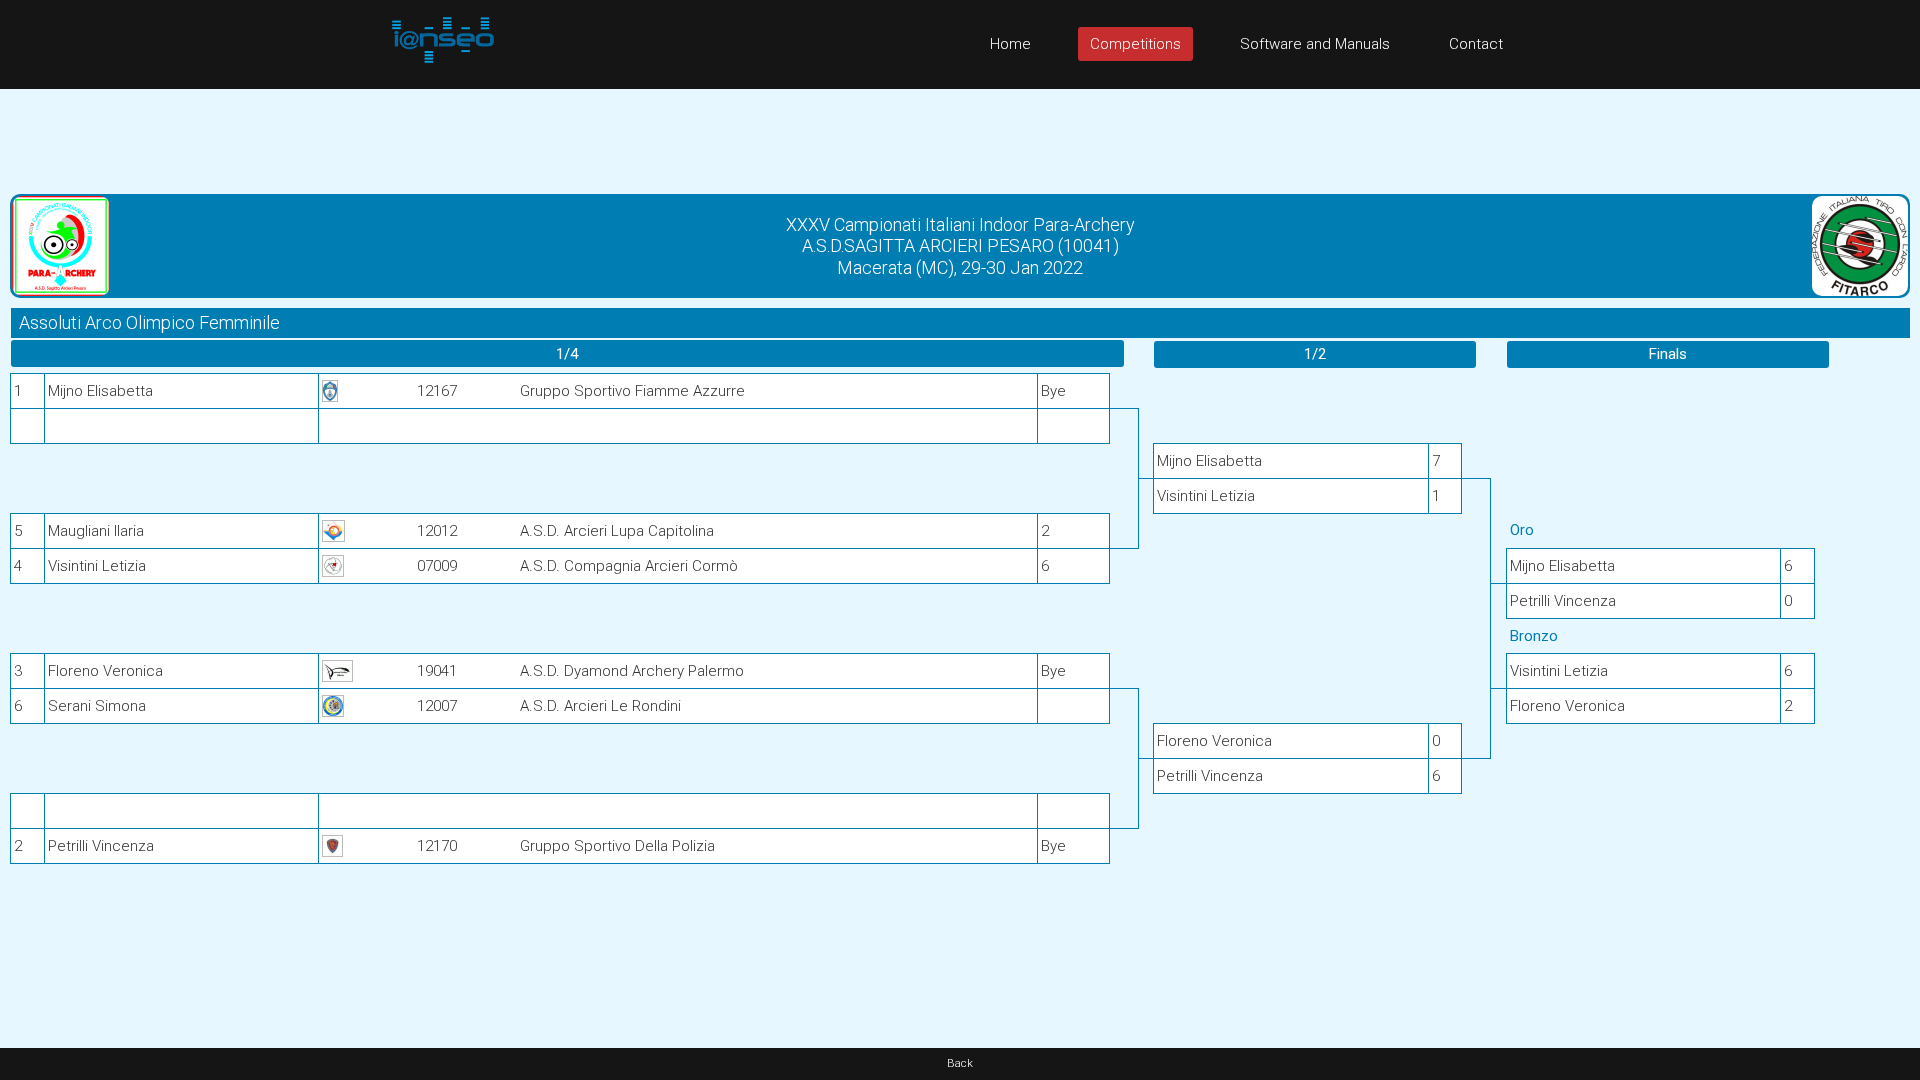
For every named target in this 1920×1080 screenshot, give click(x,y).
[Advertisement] (960, 134)
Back (960, 1063)
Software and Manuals (1315, 44)
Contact (1476, 44)
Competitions (1135, 44)
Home (1010, 44)
